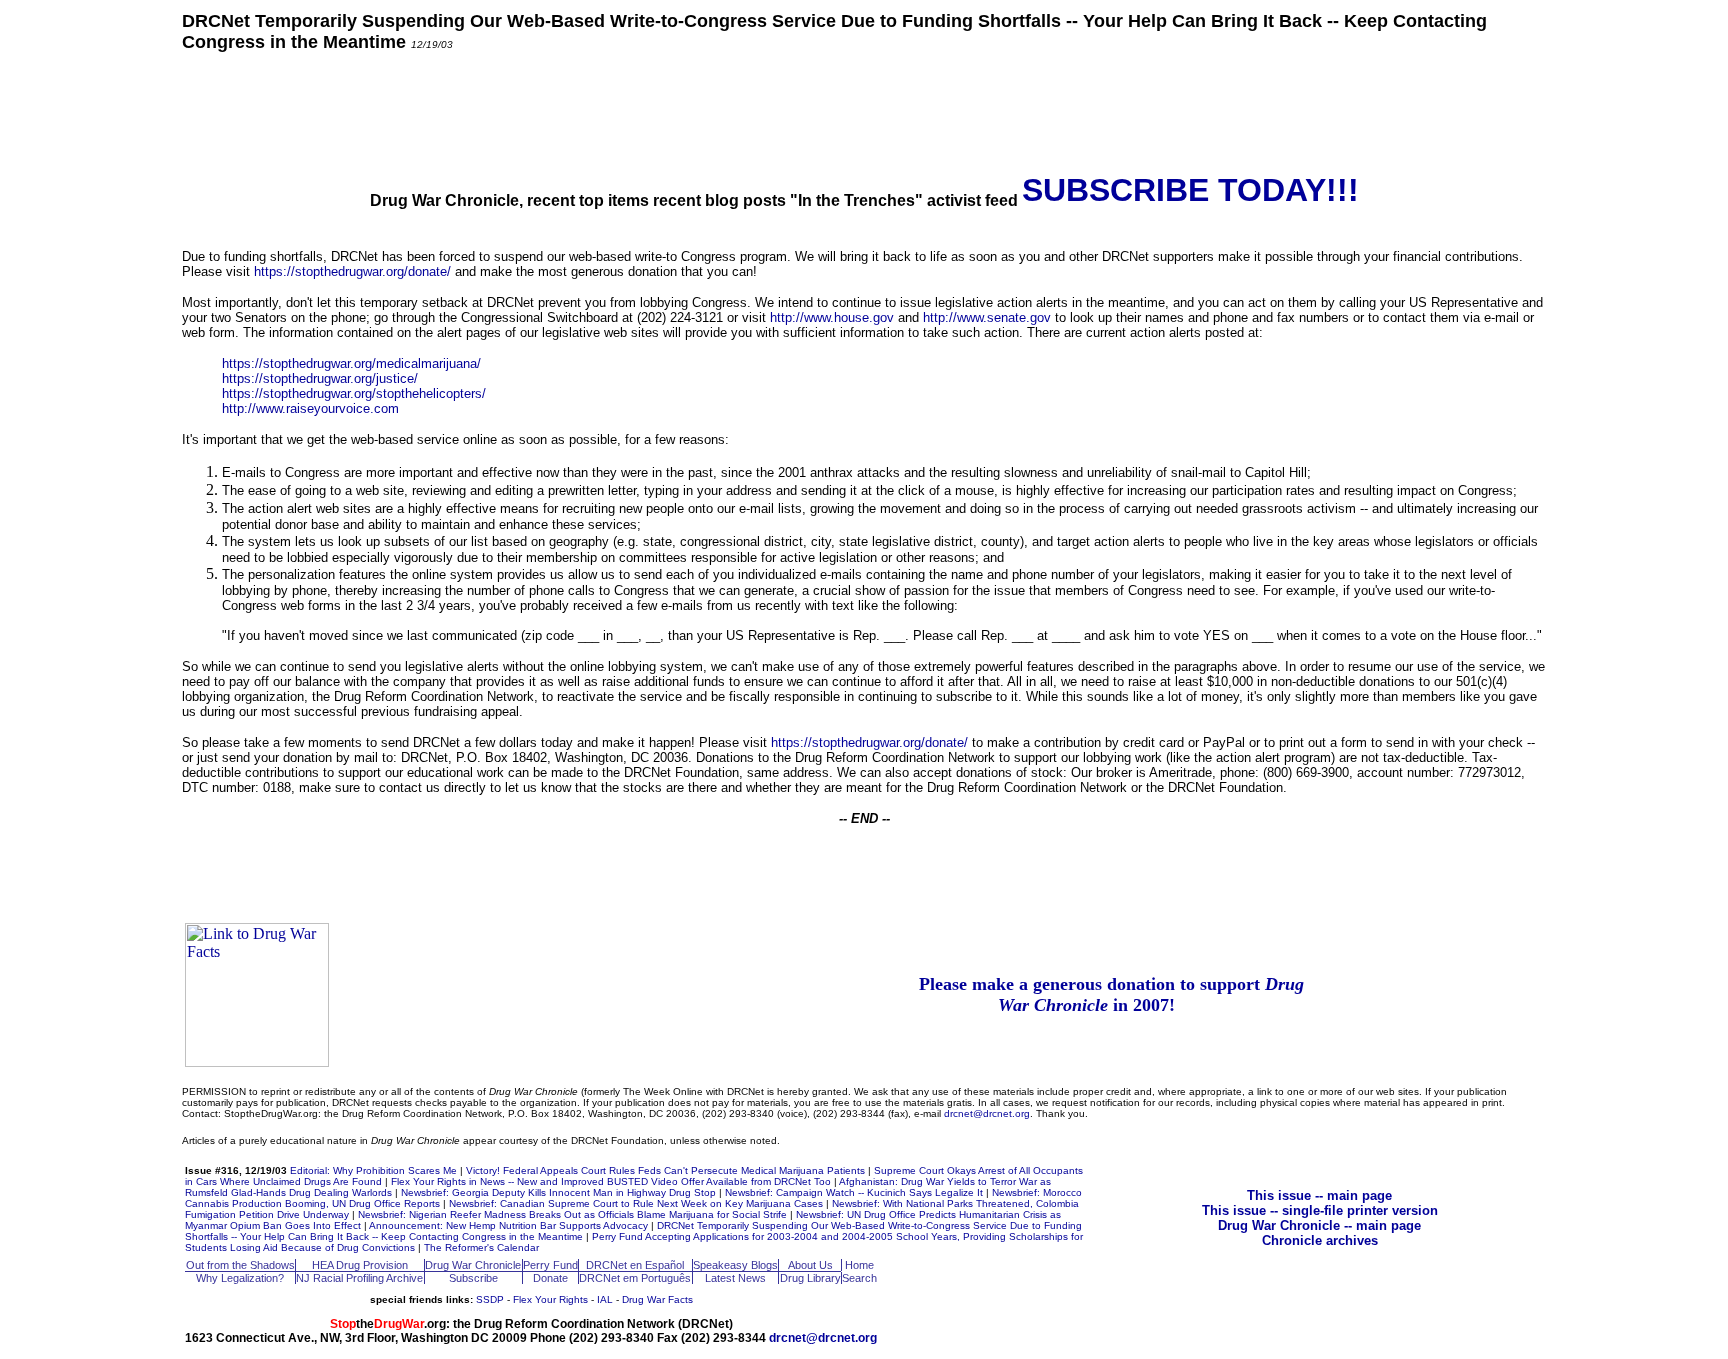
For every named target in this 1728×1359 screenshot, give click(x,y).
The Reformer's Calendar (481, 1247)
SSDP (490, 1299)
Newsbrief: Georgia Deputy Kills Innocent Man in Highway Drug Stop (558, 1192)
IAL (605, 1299)
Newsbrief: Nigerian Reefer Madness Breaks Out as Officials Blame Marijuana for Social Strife (572, 1214)
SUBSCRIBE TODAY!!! (1190, 190)
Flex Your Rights (550, 1299)
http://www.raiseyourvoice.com (310, 408)
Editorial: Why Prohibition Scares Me (373, 1170)
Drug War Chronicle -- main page (1319, 1225)
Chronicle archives (1320, 1240)
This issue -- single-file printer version (1320, 1210)
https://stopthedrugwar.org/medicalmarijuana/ (351, 363)
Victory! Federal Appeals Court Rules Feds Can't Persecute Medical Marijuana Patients (665, 1170)
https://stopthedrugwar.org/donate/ (352, 271)
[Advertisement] (864, 111)
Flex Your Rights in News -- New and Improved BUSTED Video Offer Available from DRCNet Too (611, 1181)
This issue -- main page (1319, 1195)
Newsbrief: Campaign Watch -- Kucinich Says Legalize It (854, 1192)
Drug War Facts (657, 1299)
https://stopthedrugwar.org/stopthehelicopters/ (354, 393)
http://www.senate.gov (987, 317)
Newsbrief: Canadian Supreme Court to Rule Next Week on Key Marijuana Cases (636, 1203)
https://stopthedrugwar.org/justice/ (320, 378)
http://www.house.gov (832, 317)
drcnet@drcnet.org (987, 1113)
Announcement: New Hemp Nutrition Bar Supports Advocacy (508, 1225)
